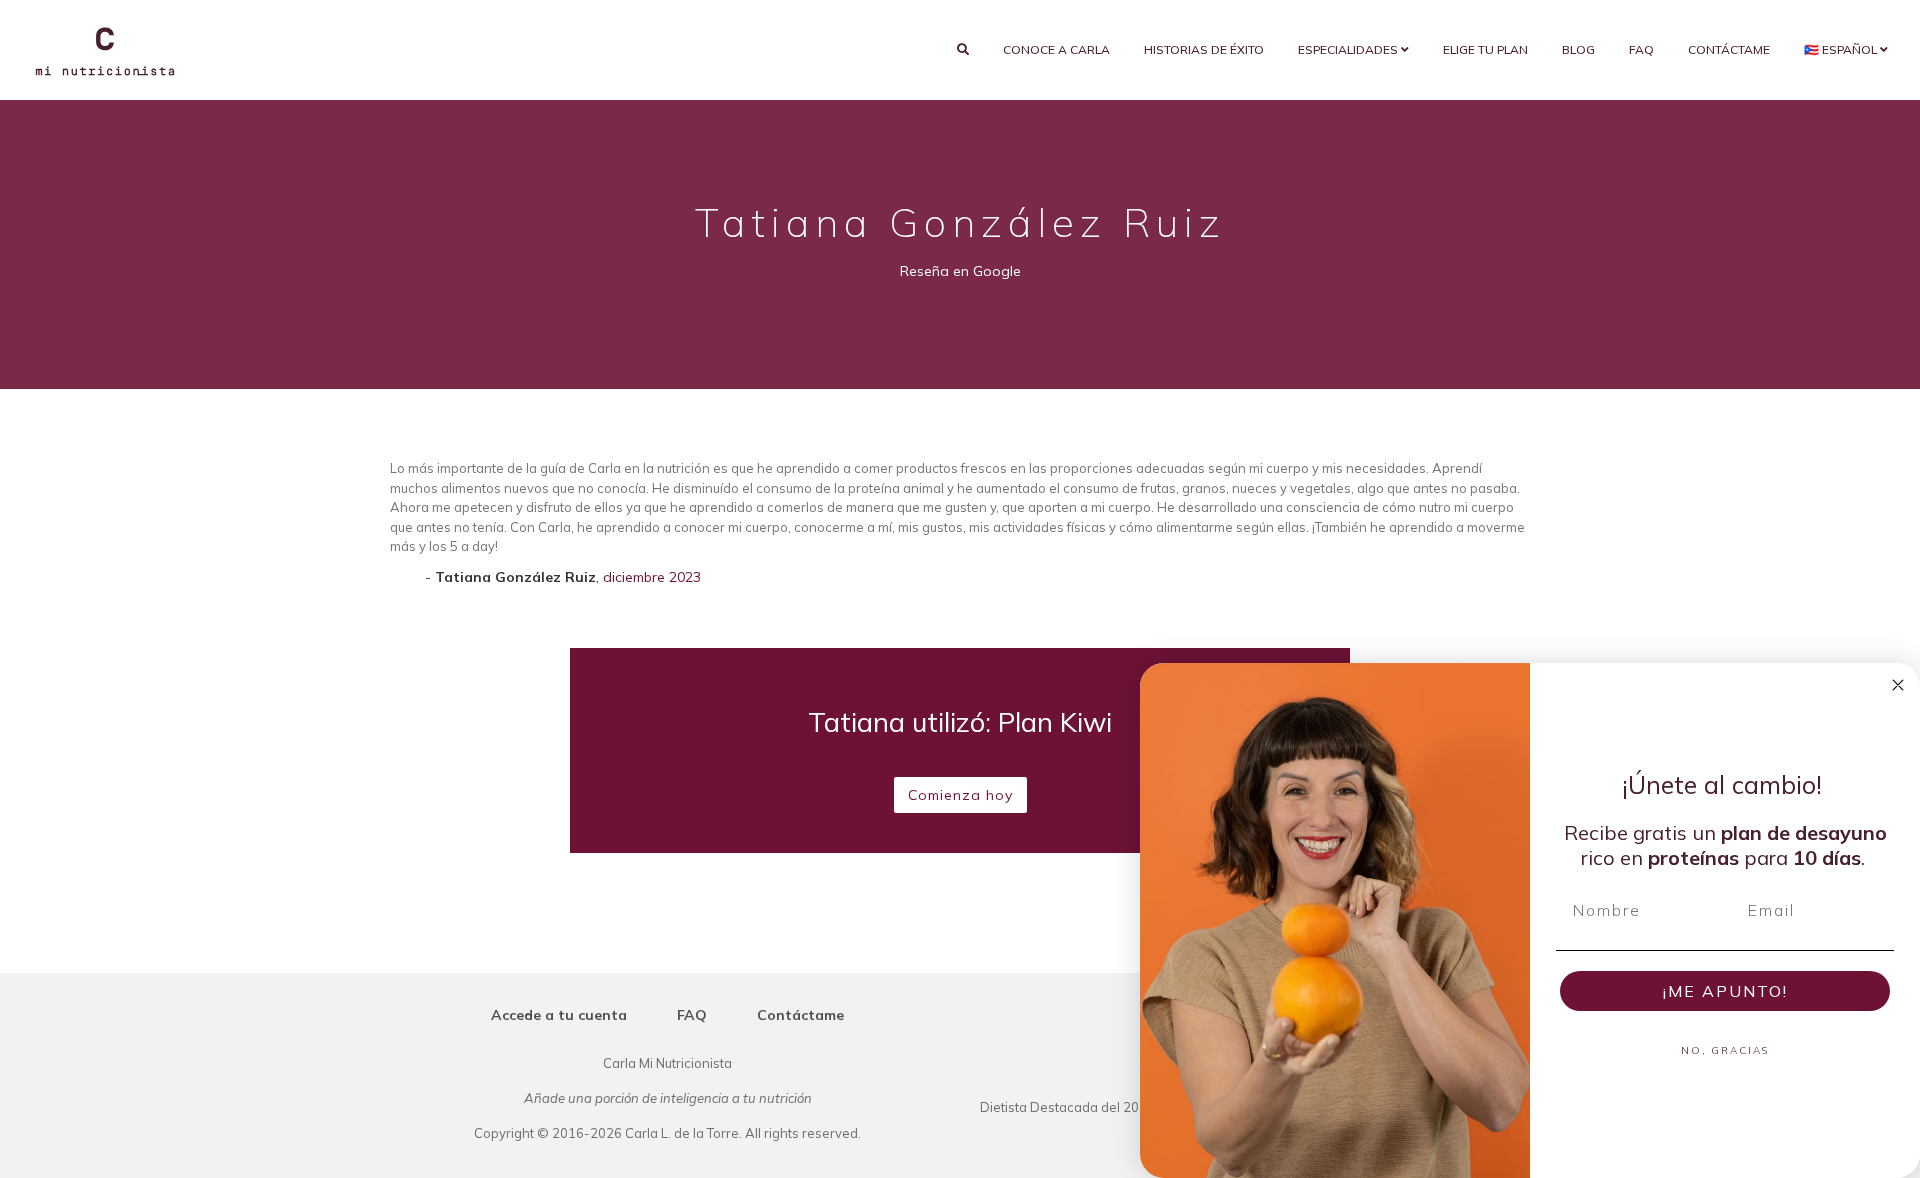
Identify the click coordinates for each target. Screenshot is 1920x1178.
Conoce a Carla (1056, 49)
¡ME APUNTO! (1725, 991)
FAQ (1641, 49)
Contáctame (1729, 49)
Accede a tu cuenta (559, 1015)
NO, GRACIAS (1725, 1050)
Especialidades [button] (1349, 49)
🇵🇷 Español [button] (1842, 49)
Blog (1578, 49)
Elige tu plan (1485, 49)
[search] (963, 50)
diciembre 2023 (652, 577)
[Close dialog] (1898, 685)
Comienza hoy (960, 795)
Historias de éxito (1204, 49)
